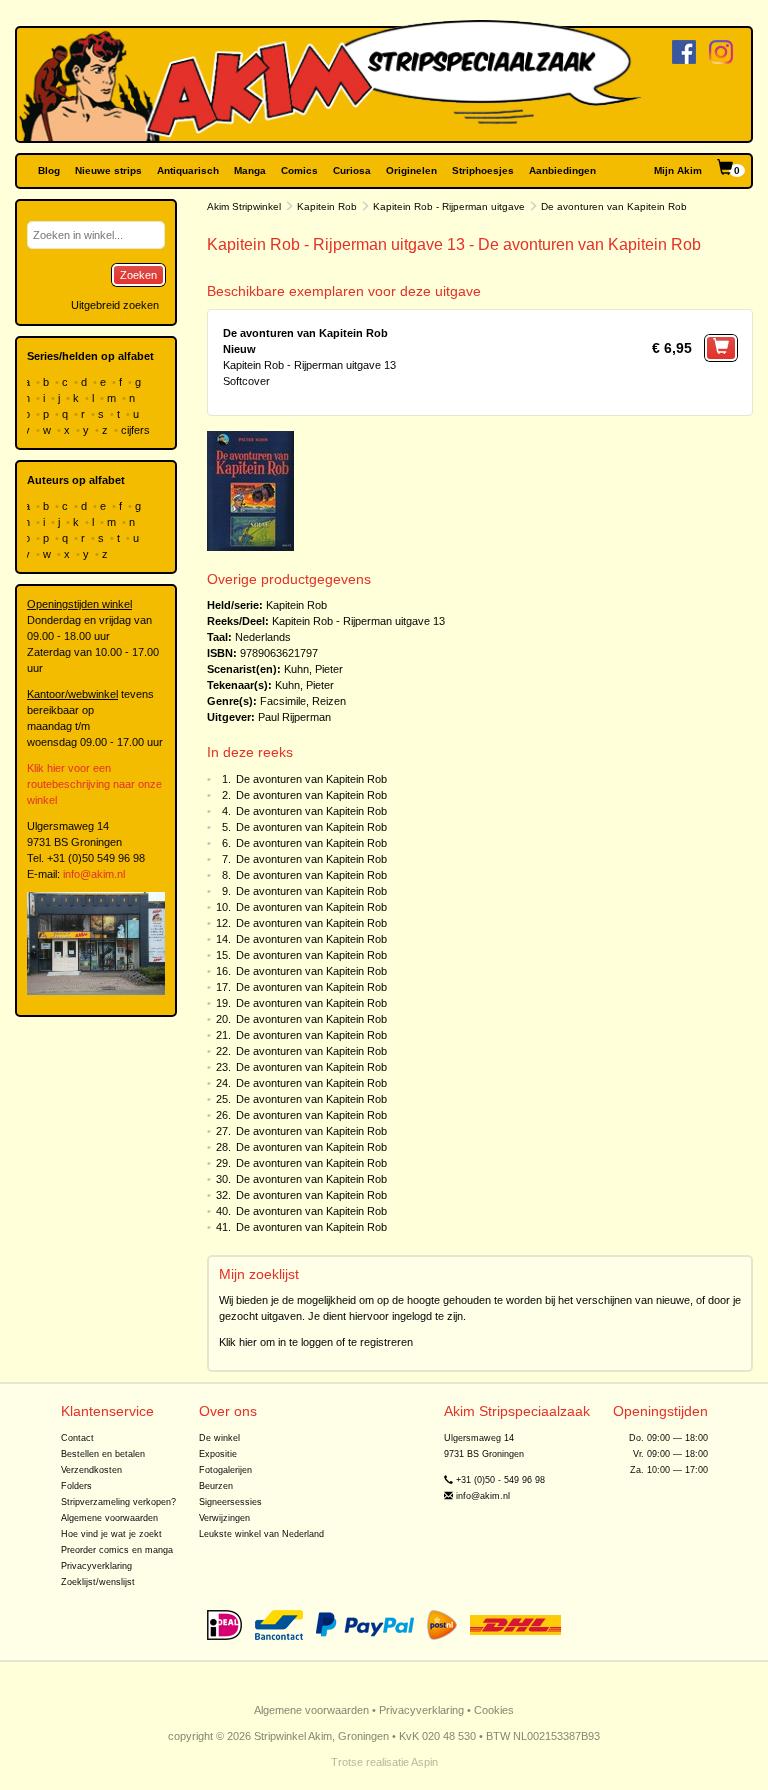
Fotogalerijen (225, 1470)
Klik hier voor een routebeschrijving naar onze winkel (94, 784)
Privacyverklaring (96, 1566)
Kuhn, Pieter (313, 669)
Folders (76, 1486)
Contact (77, 1438)
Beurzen (216, 1486)
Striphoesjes (483, 170)
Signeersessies (230, 1502)
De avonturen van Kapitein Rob (311, 779)
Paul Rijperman (294, 717)
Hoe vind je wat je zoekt (111, 1534)
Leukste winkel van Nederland (261, 1534)
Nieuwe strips (108, 170)
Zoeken (138, 275)
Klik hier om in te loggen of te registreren (316, 1342)
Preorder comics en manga (117, 1550)
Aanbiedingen (562, 170)
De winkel (219, 1438)
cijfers (137, 430)
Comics (299, 170)
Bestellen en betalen (103, 1454)
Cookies (494, 1710)
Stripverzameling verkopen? (118, 1502)
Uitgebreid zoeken (115, 305)
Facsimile (283, 701)
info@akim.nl (94, 874)
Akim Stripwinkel (244, 206)
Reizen (329, 701)
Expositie (218, 1454)
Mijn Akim (678, 170)
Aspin (424, 1762)
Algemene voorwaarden (109, 1518)
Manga (250, 170)
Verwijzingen (224, 1518)
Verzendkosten (91, 1470)
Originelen (411, 170)
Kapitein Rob (327, 206)
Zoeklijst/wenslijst (98, 1582)
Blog (49, 170)
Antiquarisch (188, 170)
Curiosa (352, 170)
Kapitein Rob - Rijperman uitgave (449, 206)
